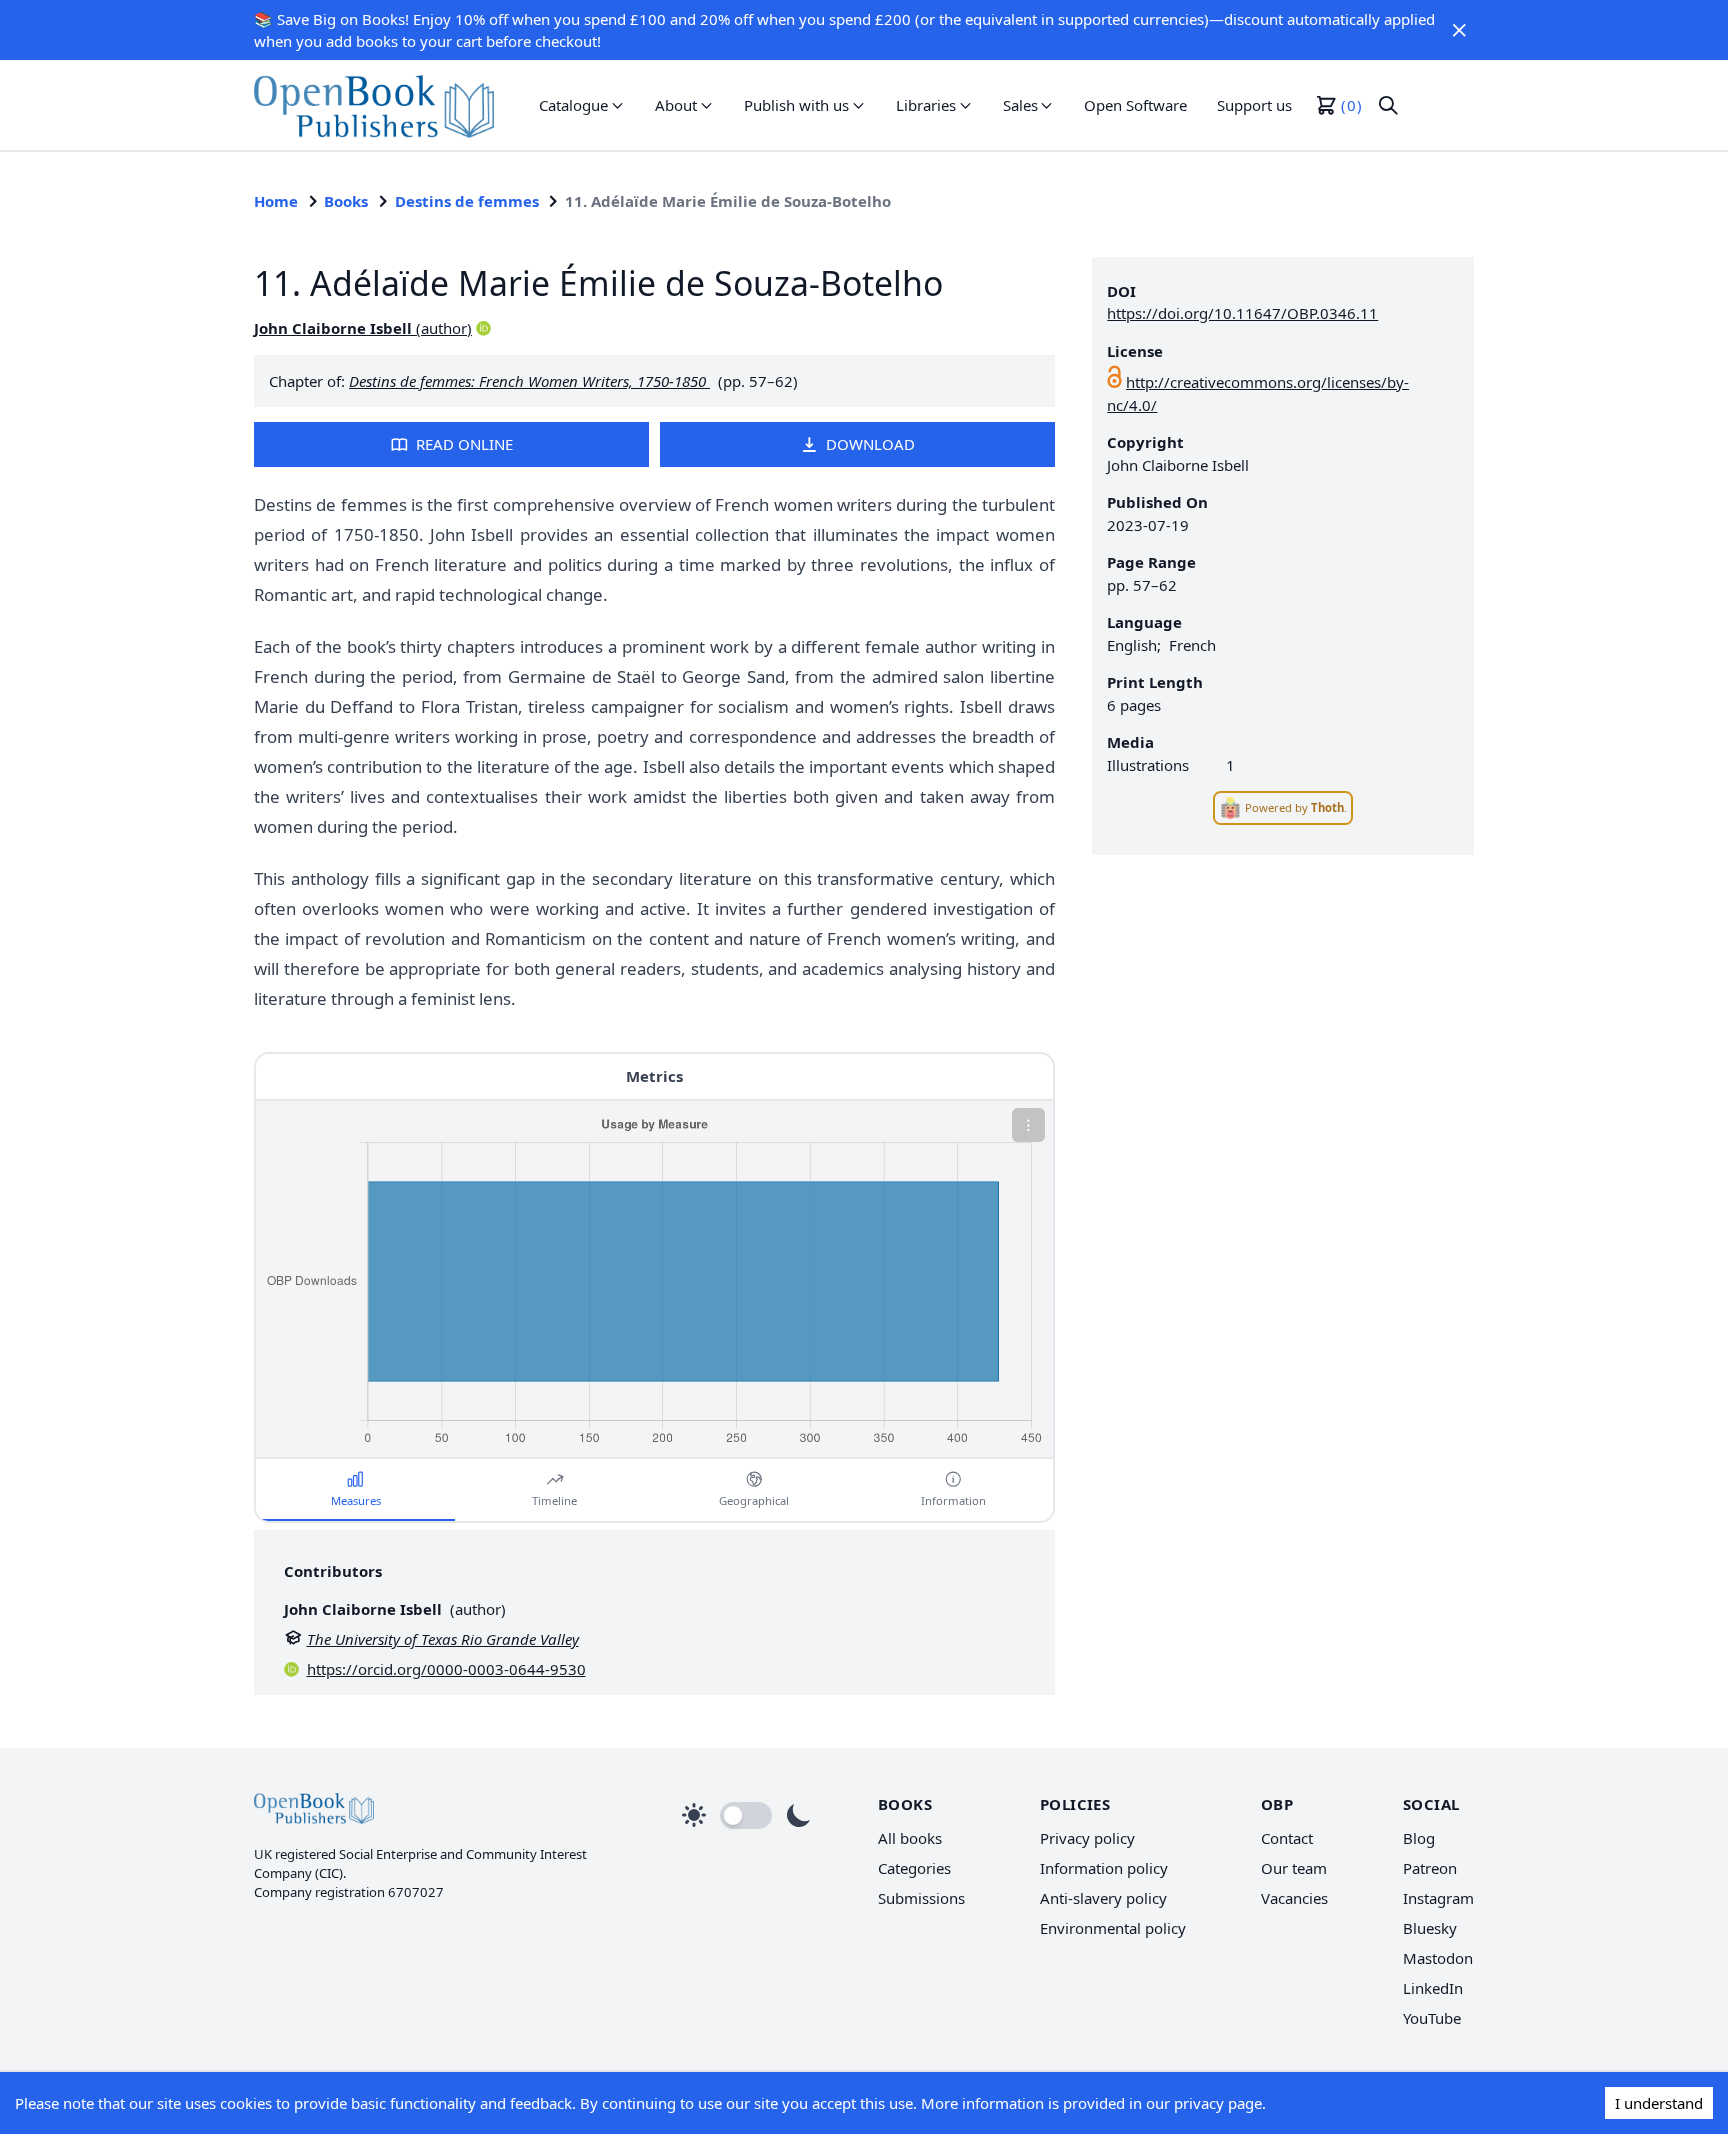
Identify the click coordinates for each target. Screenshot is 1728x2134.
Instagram (1438, 1898)
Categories (914, 1868)
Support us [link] (1254, 105)
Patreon (1430, 1868)
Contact (1287, 1838)
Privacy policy (1087, 1838)
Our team (1294, 1868)
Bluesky (1430, 1928)
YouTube (1432, 2018)
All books (910, 1838)
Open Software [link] (1135, 105)
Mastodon (1438, 1958)
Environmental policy (1113, 1928)
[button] (1459, 30)
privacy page (1218, 2103)
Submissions (921, 1898)
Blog (1419, 1838)
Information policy (1104, 1868)
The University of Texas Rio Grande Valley (443, 1639)
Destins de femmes (467, 201)
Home (276, 201)
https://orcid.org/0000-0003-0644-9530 (446, 1669)
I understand (1659, 2103)
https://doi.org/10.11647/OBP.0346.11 (1242, 313)
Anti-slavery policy (1103, 1898)
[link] (374, 105)
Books (346, 201)
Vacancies (1294, 1898)
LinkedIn (1433, 1988)
